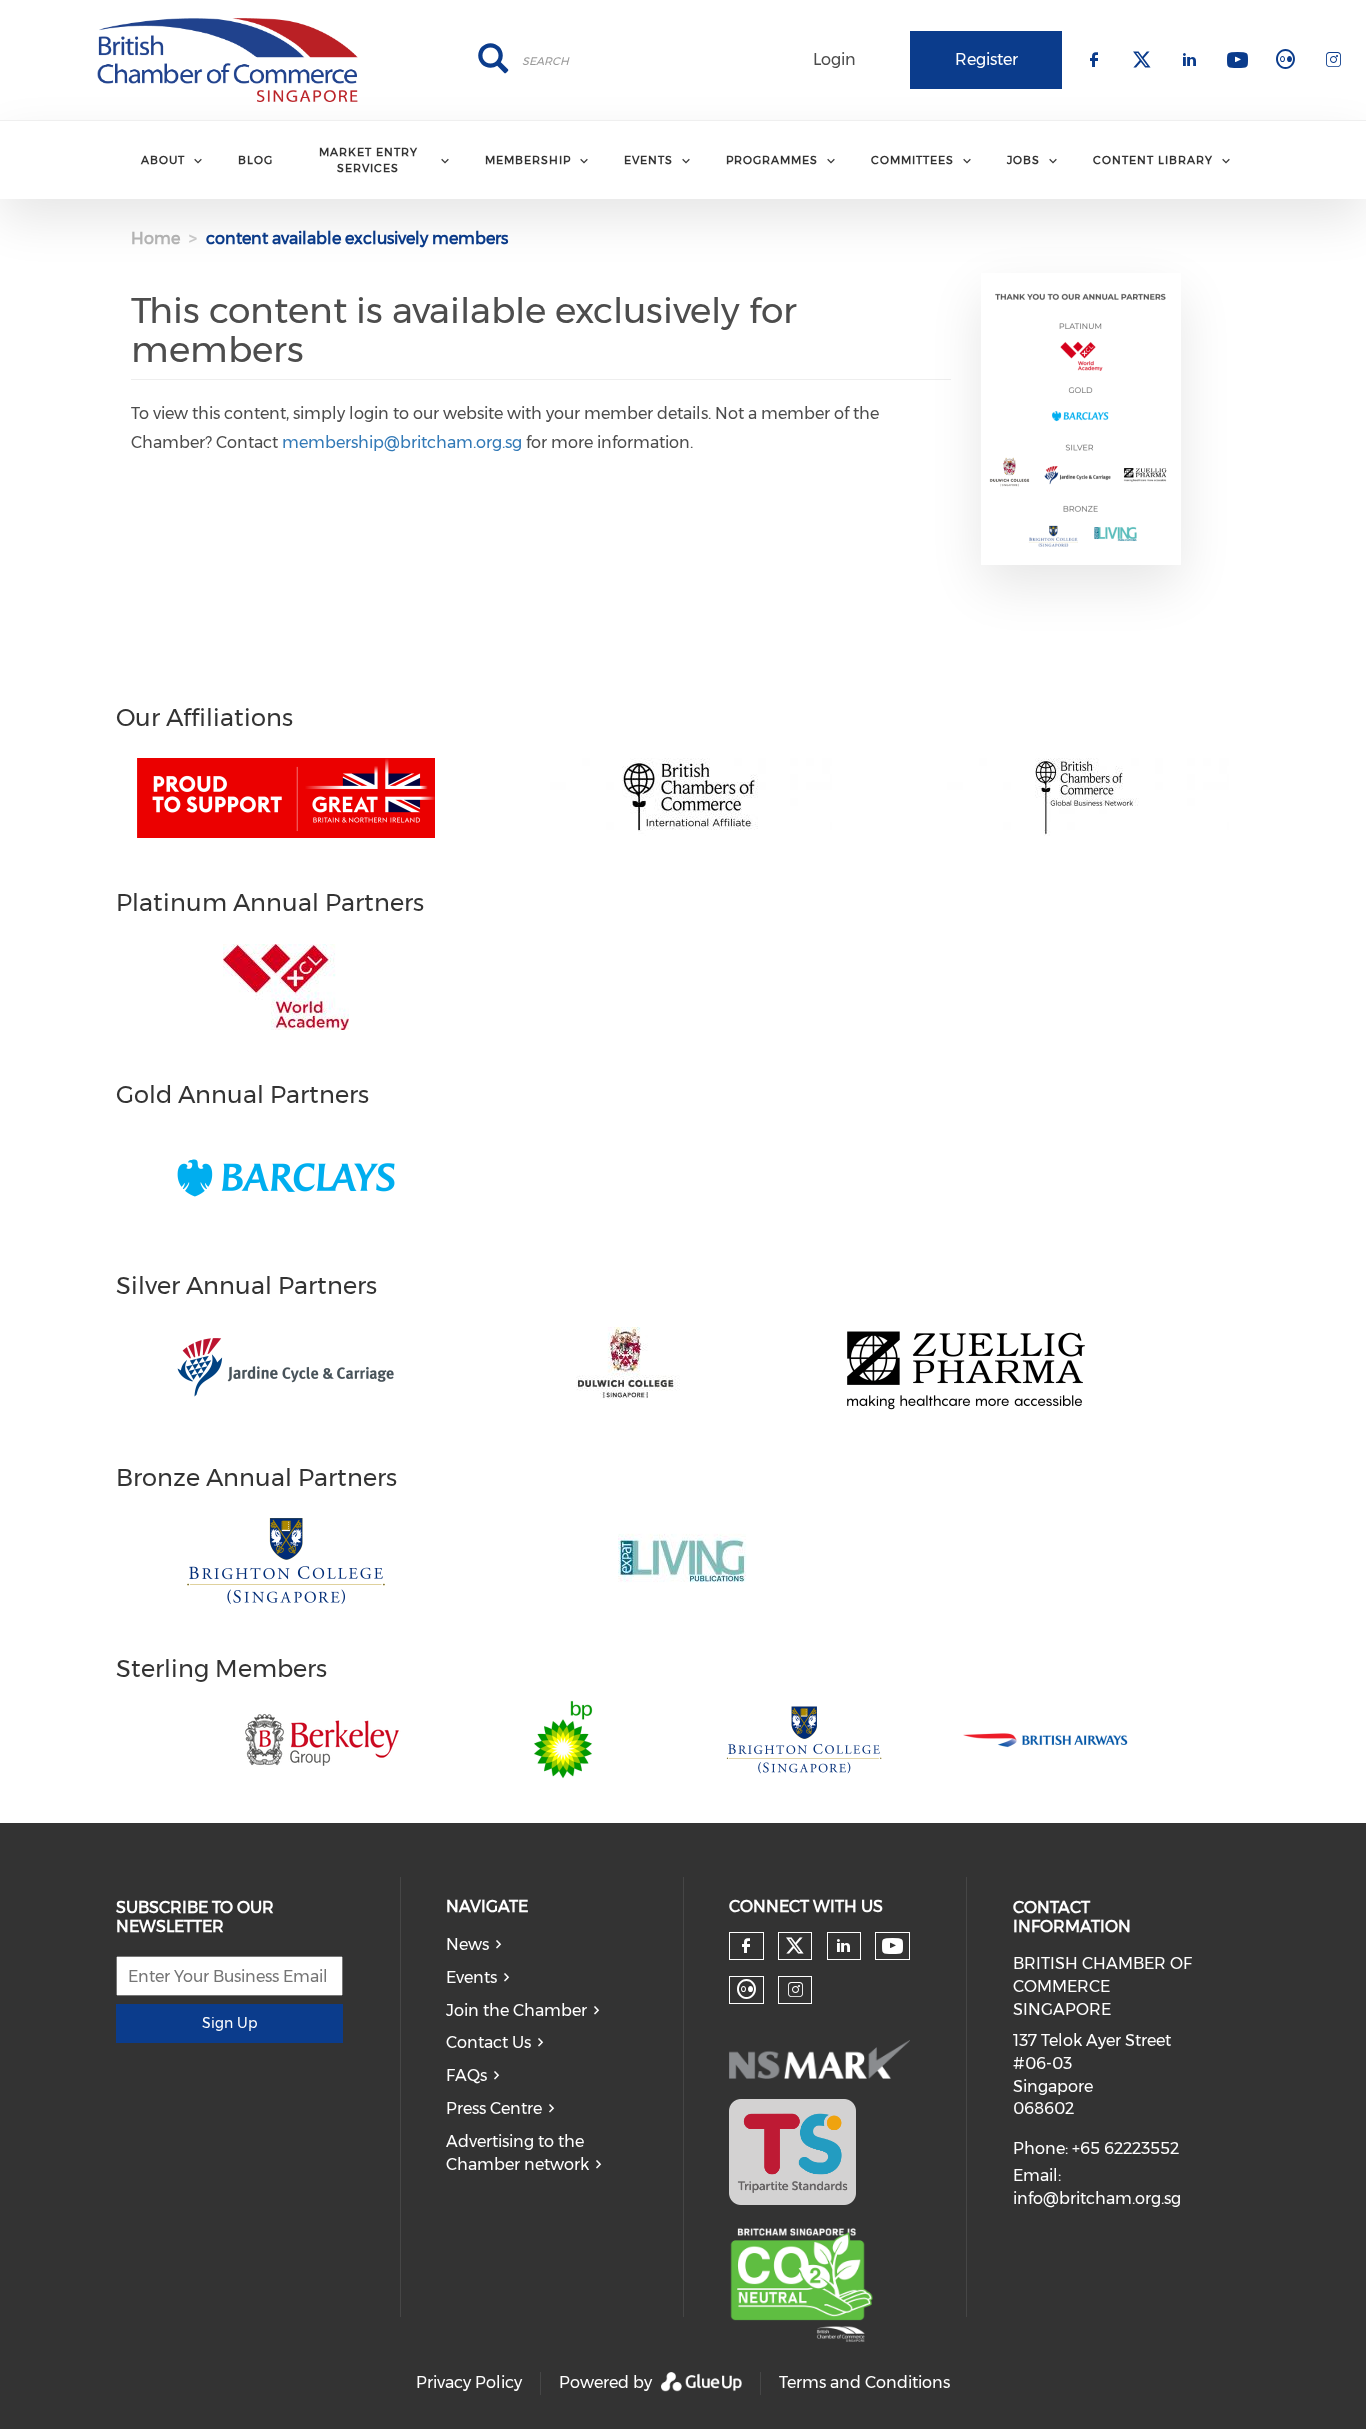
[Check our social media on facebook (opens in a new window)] (746, 1946)
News (467, 1944)
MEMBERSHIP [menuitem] (528, 160)
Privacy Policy (469, 2382)
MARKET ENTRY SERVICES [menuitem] (368, 159)
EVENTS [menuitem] (648, 160)
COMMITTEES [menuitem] (912, 160)
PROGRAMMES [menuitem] (772, 160)
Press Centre (494, 2108)
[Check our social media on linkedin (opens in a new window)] (844, 1946)
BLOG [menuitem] (255, 160)
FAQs (466, 2075)
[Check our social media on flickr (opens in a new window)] (746, 1990)
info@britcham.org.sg (1097, 2198)
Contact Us (488, 2042)
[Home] (227, 60)
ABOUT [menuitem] (163, 160)
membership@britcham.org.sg (402, 442)
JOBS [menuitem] (1023, 160)
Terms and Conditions (864, 2382)
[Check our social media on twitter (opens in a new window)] (795, 1946)
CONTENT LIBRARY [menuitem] (1153, 160)
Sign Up (229, 2023)
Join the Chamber (516, 2010)
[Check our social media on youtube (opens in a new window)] (892, 1946)
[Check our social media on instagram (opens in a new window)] (795, 1990)
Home (155, 238)
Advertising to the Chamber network (517, 2153)
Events (471, 1977)
